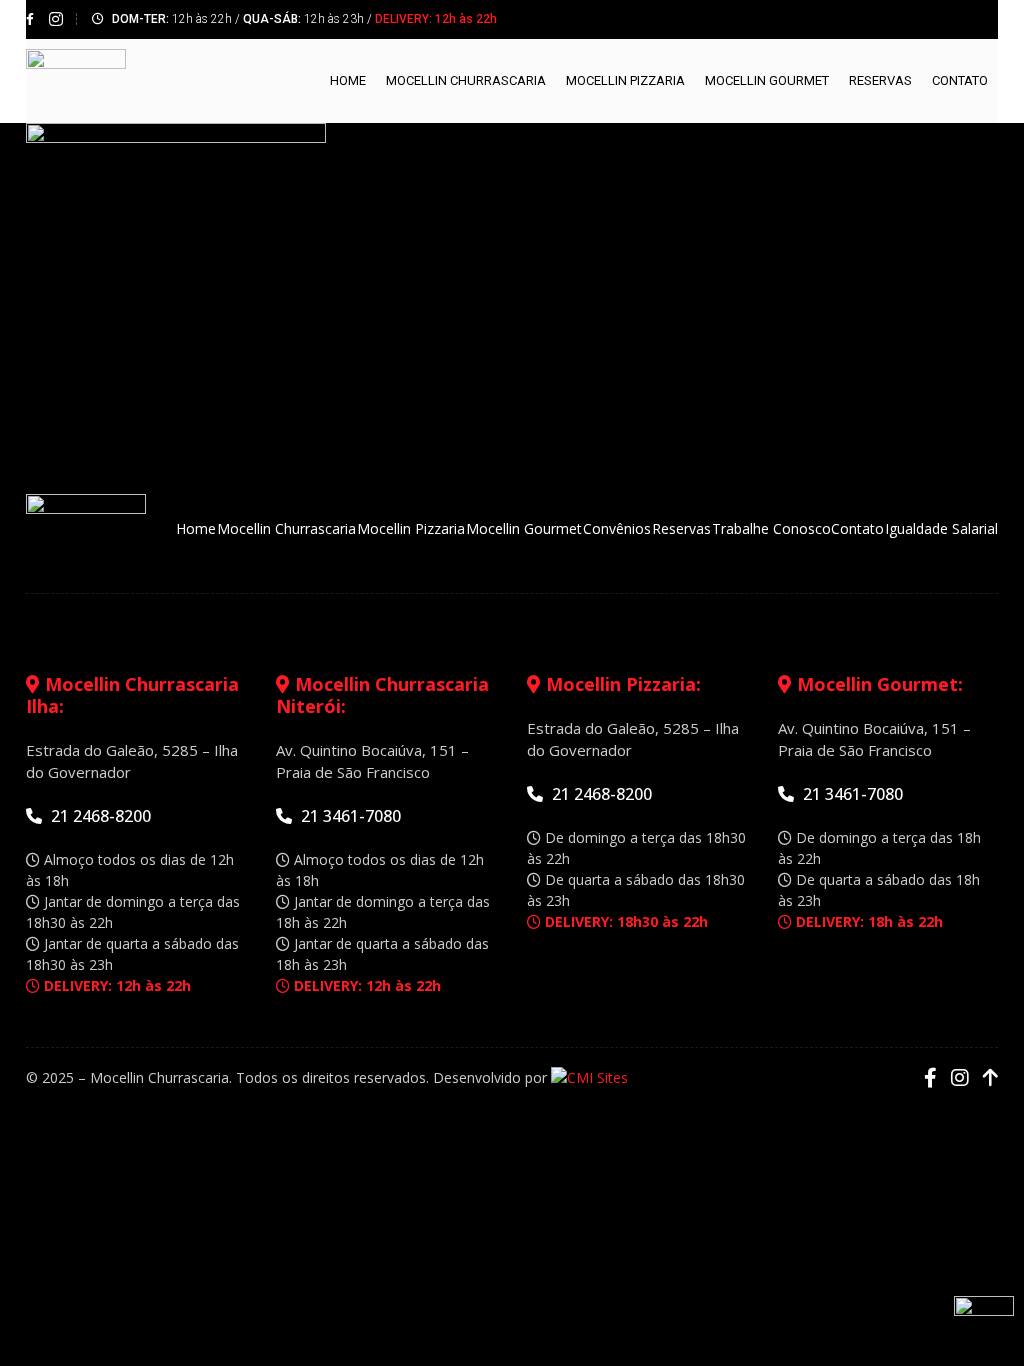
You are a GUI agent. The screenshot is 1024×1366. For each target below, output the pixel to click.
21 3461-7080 (349, 816)
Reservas (880, 80)
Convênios (617, 528)
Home (348, 80)
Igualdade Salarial (941, 528)
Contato (960, 80)
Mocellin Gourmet (767, 80)
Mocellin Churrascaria (466, 80)
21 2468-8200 (99, 816)
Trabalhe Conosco (771, 528)
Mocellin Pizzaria (625, 80)
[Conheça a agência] (589, 1077)
